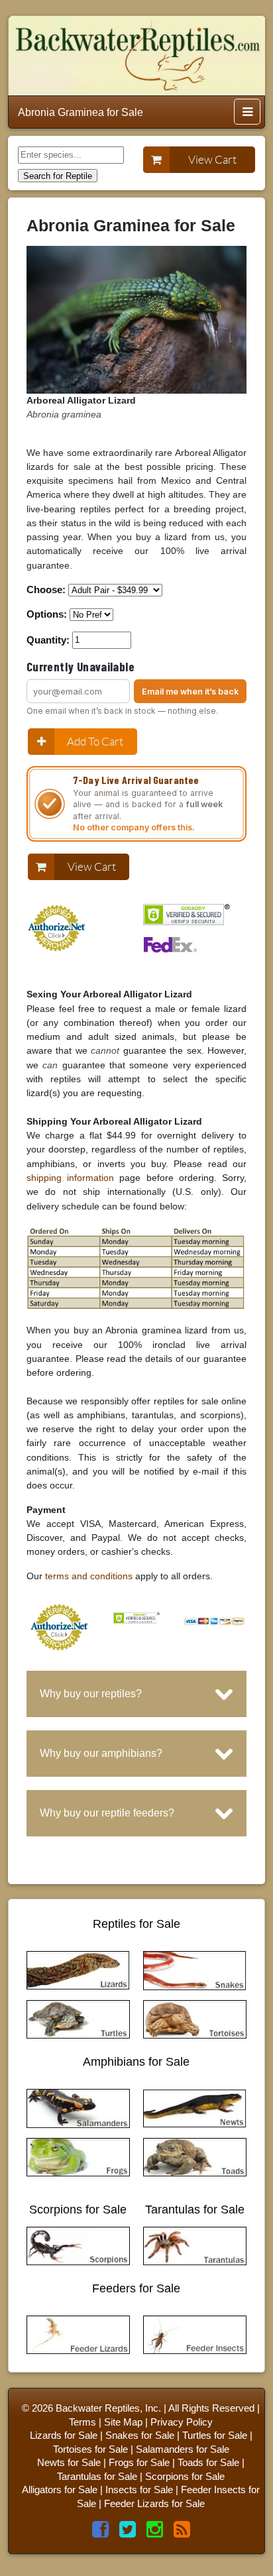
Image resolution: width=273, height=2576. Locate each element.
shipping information (70, 1178)
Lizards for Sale (64, 2436)
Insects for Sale (139, 2490)
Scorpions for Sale (185, 2477)
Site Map (123, 2422)
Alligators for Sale (60, 2490)
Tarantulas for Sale (97, 2477)
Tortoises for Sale (90, 2449)
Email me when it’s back (190, 692)
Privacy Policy (182, 2422)
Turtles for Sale (215, 2436)
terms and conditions (89, 1576)
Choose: (46, 589)
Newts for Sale (69, 2463)
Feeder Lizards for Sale (154, 2504)
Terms (82, 2422)
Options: (47, 614)
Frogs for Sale (139, 2463)
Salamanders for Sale (183, 2449)
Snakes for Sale (140, 2436)
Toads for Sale (208, 2463)
